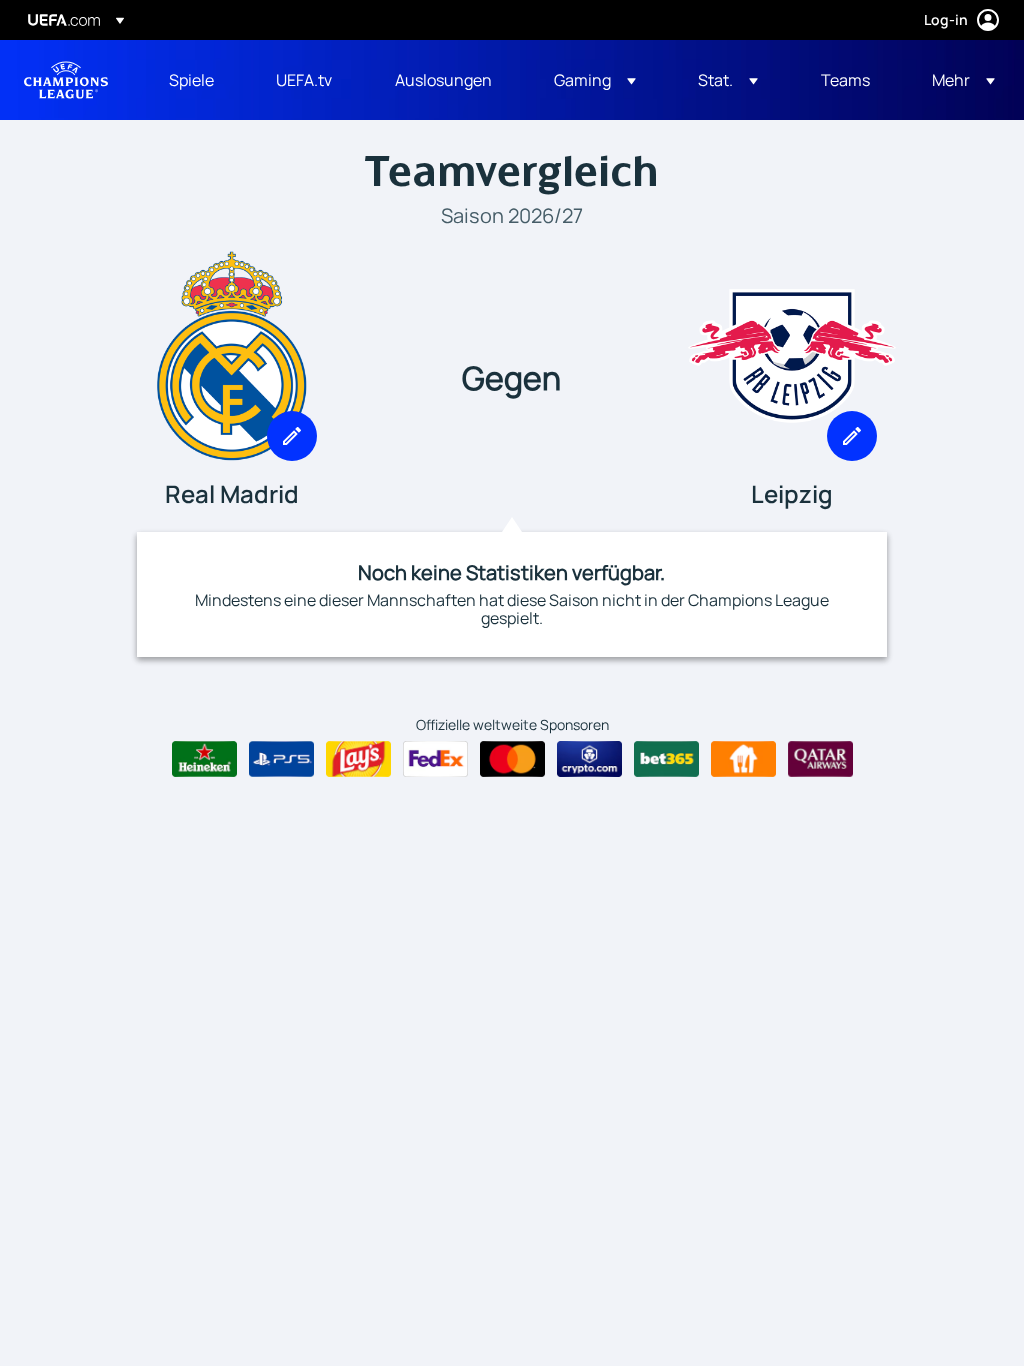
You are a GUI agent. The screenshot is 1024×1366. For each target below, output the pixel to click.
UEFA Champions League (66, 80)
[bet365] (666, 759)
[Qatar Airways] (820, 759)
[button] (595, 80)
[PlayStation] (281, 759)
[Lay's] (358, 759)
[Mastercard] (512, 759)
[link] (191, 80)
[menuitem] (197, 80)
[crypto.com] (589, 759)
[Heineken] (204, 759)
